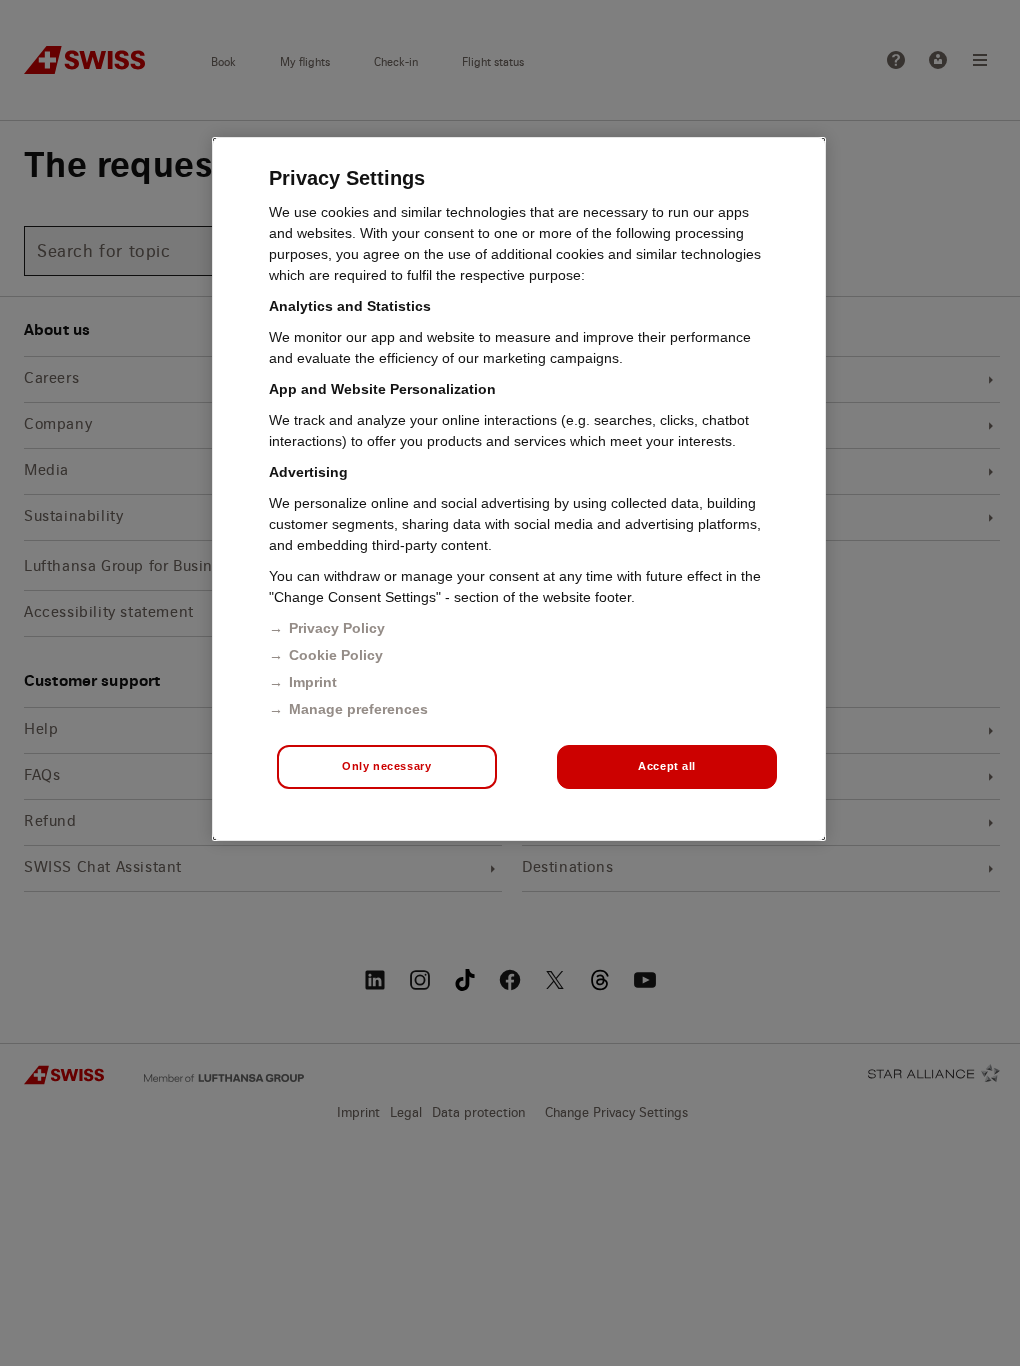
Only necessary (386, 766)
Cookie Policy (336, 655)
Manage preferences (358, 709)
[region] (519, 489)
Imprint (313, 682)
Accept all (667, 766)
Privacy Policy (337, 628)
